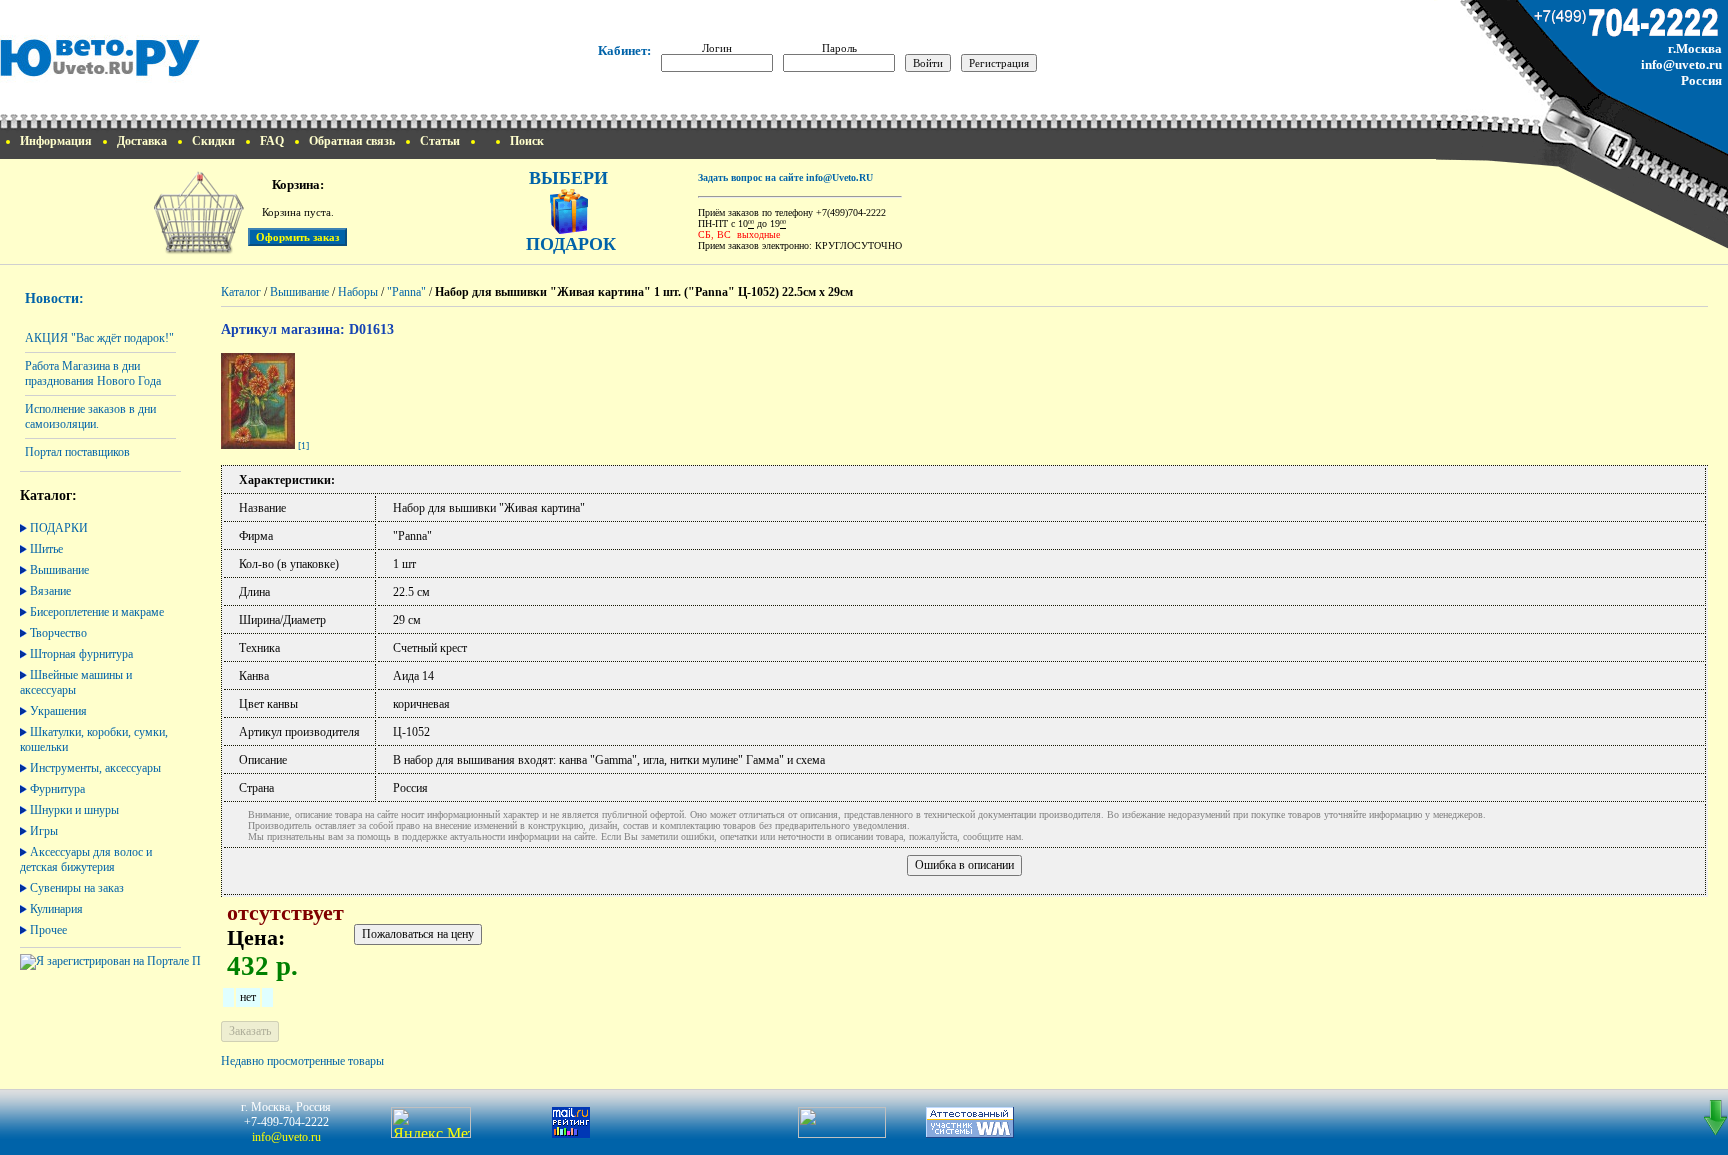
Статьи (440, 141)
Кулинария (56, 909)
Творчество (58, 633)
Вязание (50, 591)
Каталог (241, 292)
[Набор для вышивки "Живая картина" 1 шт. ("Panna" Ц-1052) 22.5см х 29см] (258, 445)
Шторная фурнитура (81, 654)
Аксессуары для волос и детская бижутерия (86, 859)
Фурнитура (57, 789)
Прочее (48, 930)
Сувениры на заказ (77, 888)
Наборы (358, 292)
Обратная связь (352, 141)
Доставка (142, 141)
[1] (303, 445)
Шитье (46, 549)
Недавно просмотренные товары (302, 1061)
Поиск (527, 141)
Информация (56, 141)
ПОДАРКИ (59, 528)
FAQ (272, 141)
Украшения (58, 711)
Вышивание (59, 570)
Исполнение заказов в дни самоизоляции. (90, 416)
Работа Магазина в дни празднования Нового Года (93, 373)
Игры (44, 831)
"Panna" (406, 292)
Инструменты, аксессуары (95, 768)
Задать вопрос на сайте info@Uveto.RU (785, 177)
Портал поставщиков (77, 452)
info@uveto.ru (1681, 64)
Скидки (213, 141)
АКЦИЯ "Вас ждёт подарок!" (99, 338)
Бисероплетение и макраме (97, 612)
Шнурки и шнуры (74, 810)
